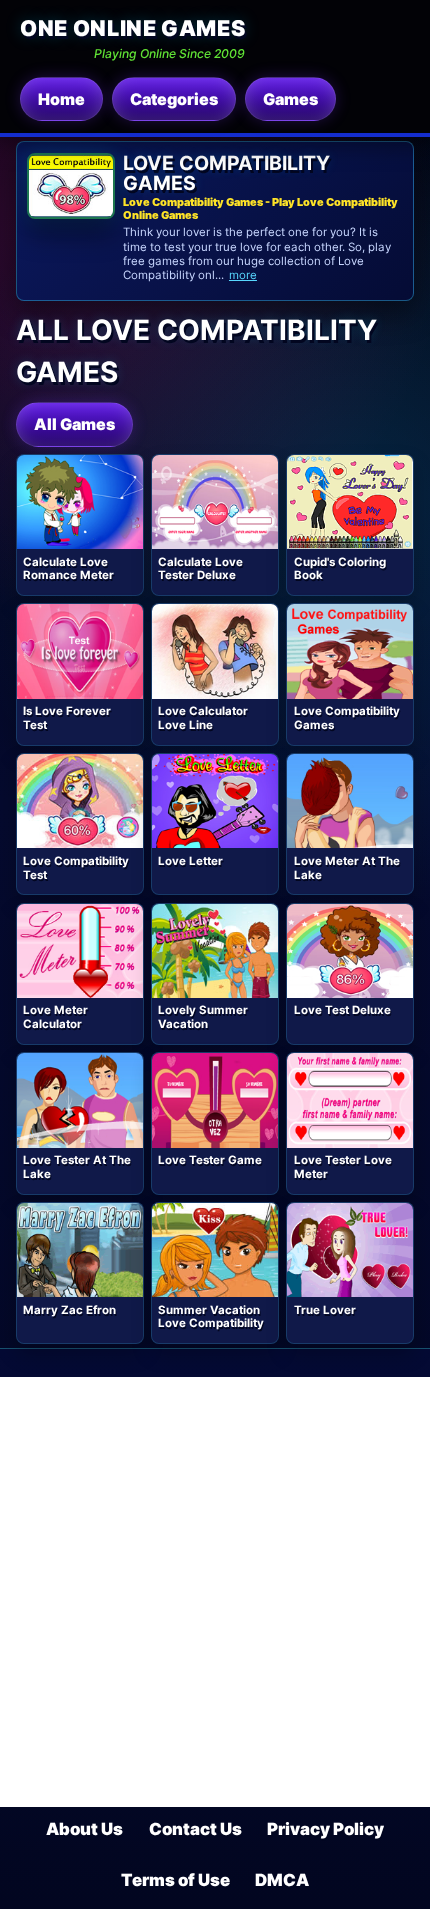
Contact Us (195, 1829)
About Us (84, 1829)
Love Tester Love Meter (343, 1167)
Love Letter (190, 861)
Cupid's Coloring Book (340, 569)
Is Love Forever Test (67, 718)
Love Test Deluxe (342, 1010)
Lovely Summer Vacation (203, 1017)
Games (290, 99)
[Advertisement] (215, 1592)
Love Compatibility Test (76, 868)
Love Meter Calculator (55, 1017)
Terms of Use (175, 1880)
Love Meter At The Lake (347, 868)
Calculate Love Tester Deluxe (200, 569)
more (243, 275)
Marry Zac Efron (69, 1310)
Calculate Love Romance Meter (68, 569)
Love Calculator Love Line (203, 718)
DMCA (282, 1880)
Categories (174, 99)
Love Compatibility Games (347, 718)
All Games (74, 424)
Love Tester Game (210, 1160)
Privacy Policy (325, 1829)
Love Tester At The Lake (77, 1167)
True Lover (325, 1310)
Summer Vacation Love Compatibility (211, 1317)
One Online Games (132, 28)
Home (61, 99)
